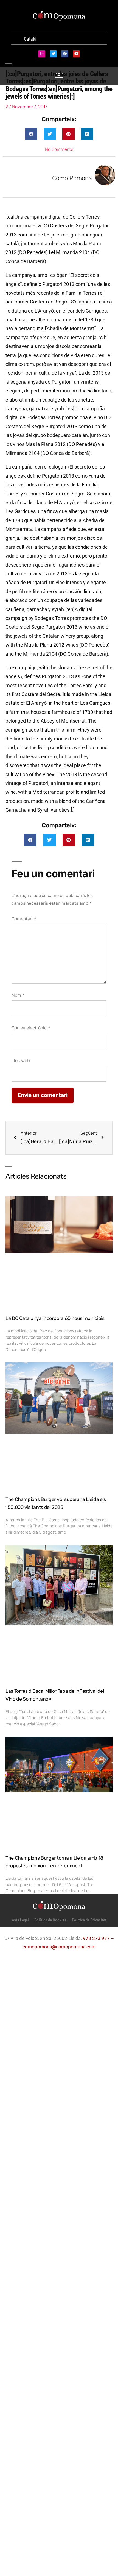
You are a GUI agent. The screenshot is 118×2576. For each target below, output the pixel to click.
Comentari (24, 919)
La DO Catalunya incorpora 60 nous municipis (55, 1318)
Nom (18, 995)
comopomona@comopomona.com (59, 1947)
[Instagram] (42, 54)
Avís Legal (20, 1920)
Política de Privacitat (89, 1920)
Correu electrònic (31, 1028)
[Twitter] (53, 54)
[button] (31, 134)
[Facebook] (65, 54)
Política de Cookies (50, 1920)
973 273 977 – (98, 1938)
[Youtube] (76, 54)
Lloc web (21, 1061)
